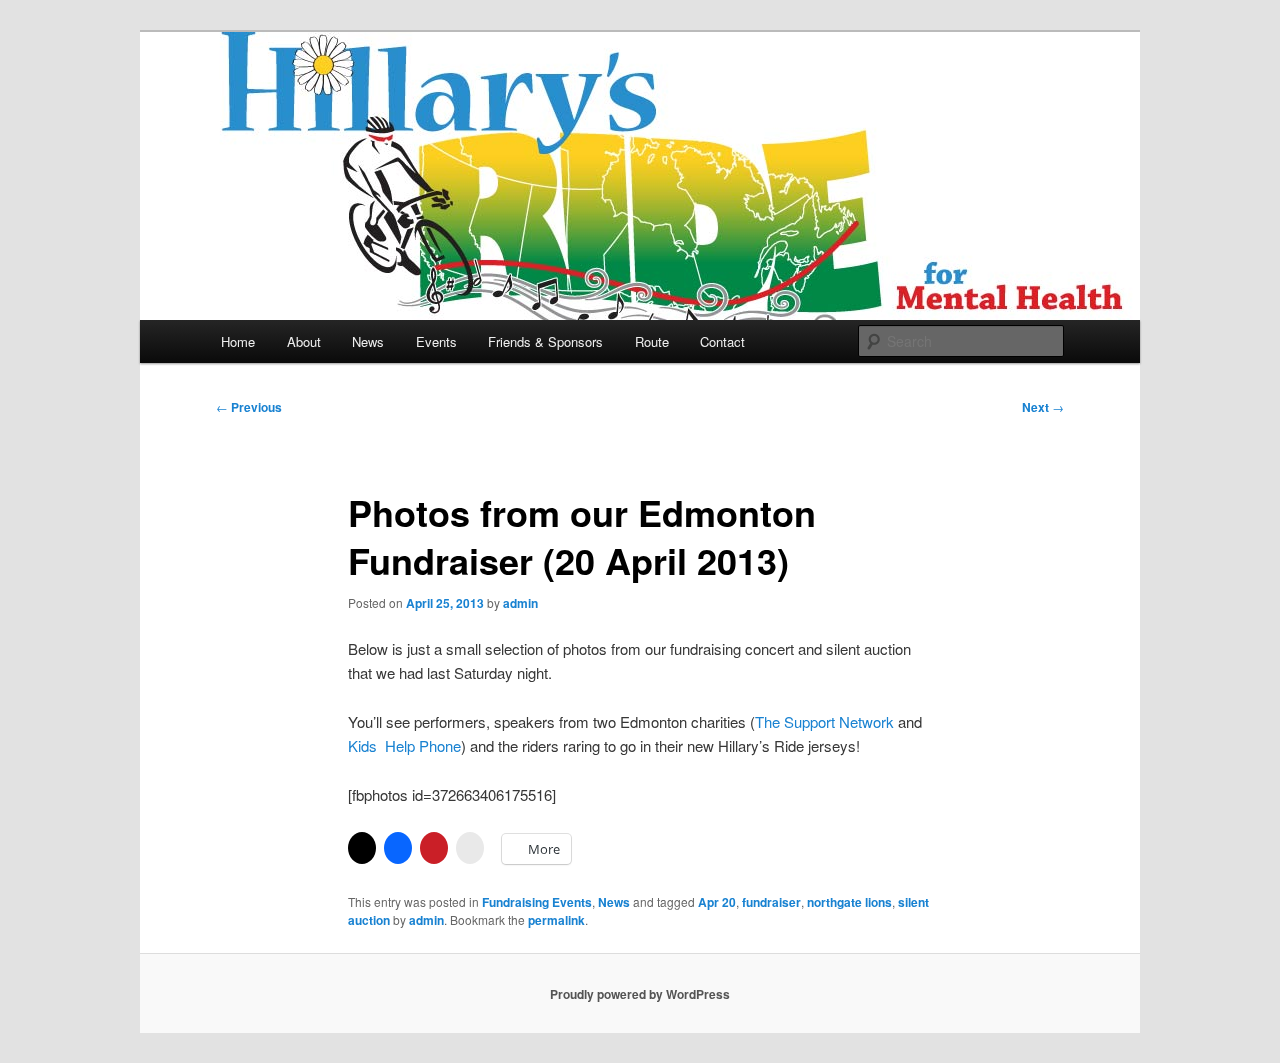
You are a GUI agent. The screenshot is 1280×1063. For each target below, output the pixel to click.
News (368, 341)
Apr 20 (717, 902)
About (304, 341)
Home (238, 341)
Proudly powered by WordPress (640, 994)
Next (1043, 407)
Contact (722, 341)
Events (436, 341)
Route (652, 341)
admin (520, 603)
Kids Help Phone (404, 745)
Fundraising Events (537, 902)
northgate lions (849, 902)
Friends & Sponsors (545, 341)
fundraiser (771, 902)
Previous (249, 407)
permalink (556, 920)
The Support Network (824, 721)
